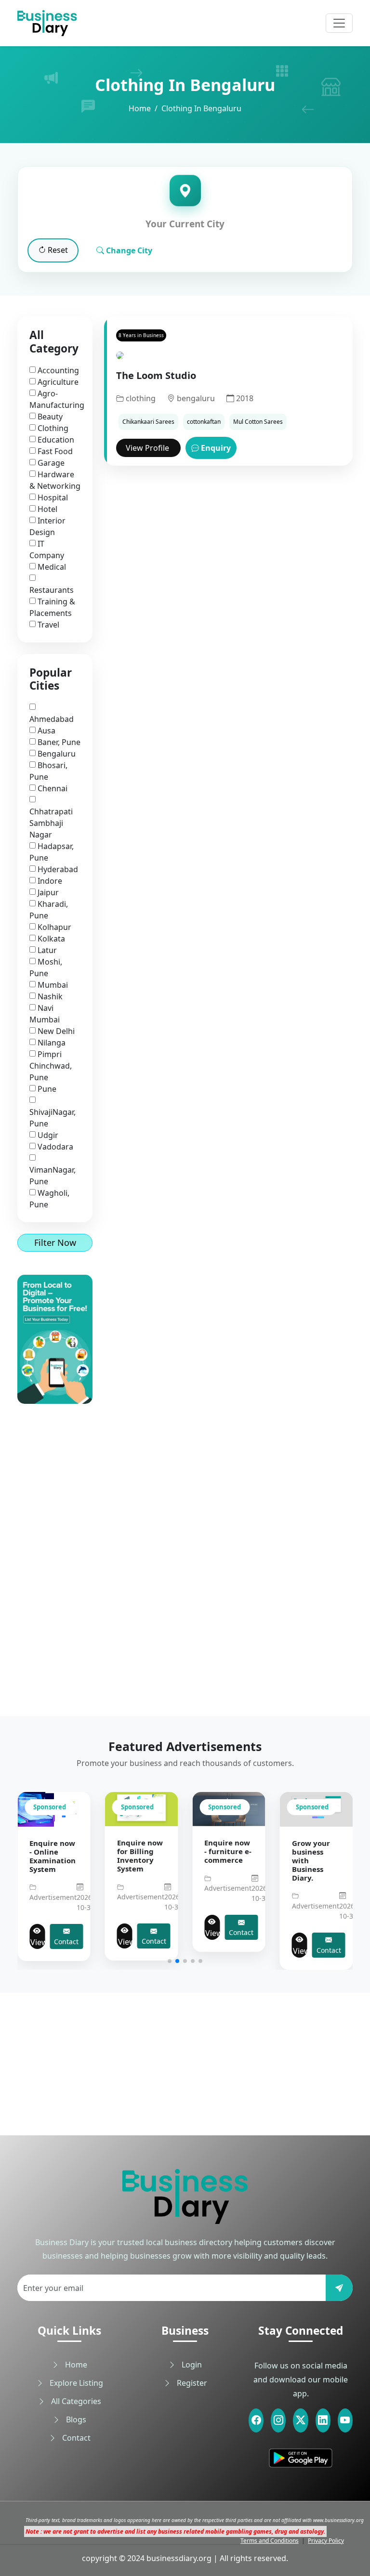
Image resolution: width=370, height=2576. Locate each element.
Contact (68, 1941)
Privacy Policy (326, 2541)
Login (191, 2365)
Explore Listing (75, 2383)
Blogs (75, 2419)
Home (140, 108)
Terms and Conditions (270, 2541)
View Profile (148, 448)
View (39, 1942)
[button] (170, 1961)
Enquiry (215, 448)
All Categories (75, 2401)
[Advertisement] (55, 1548)
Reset (57, 250)
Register (191, 2383)
